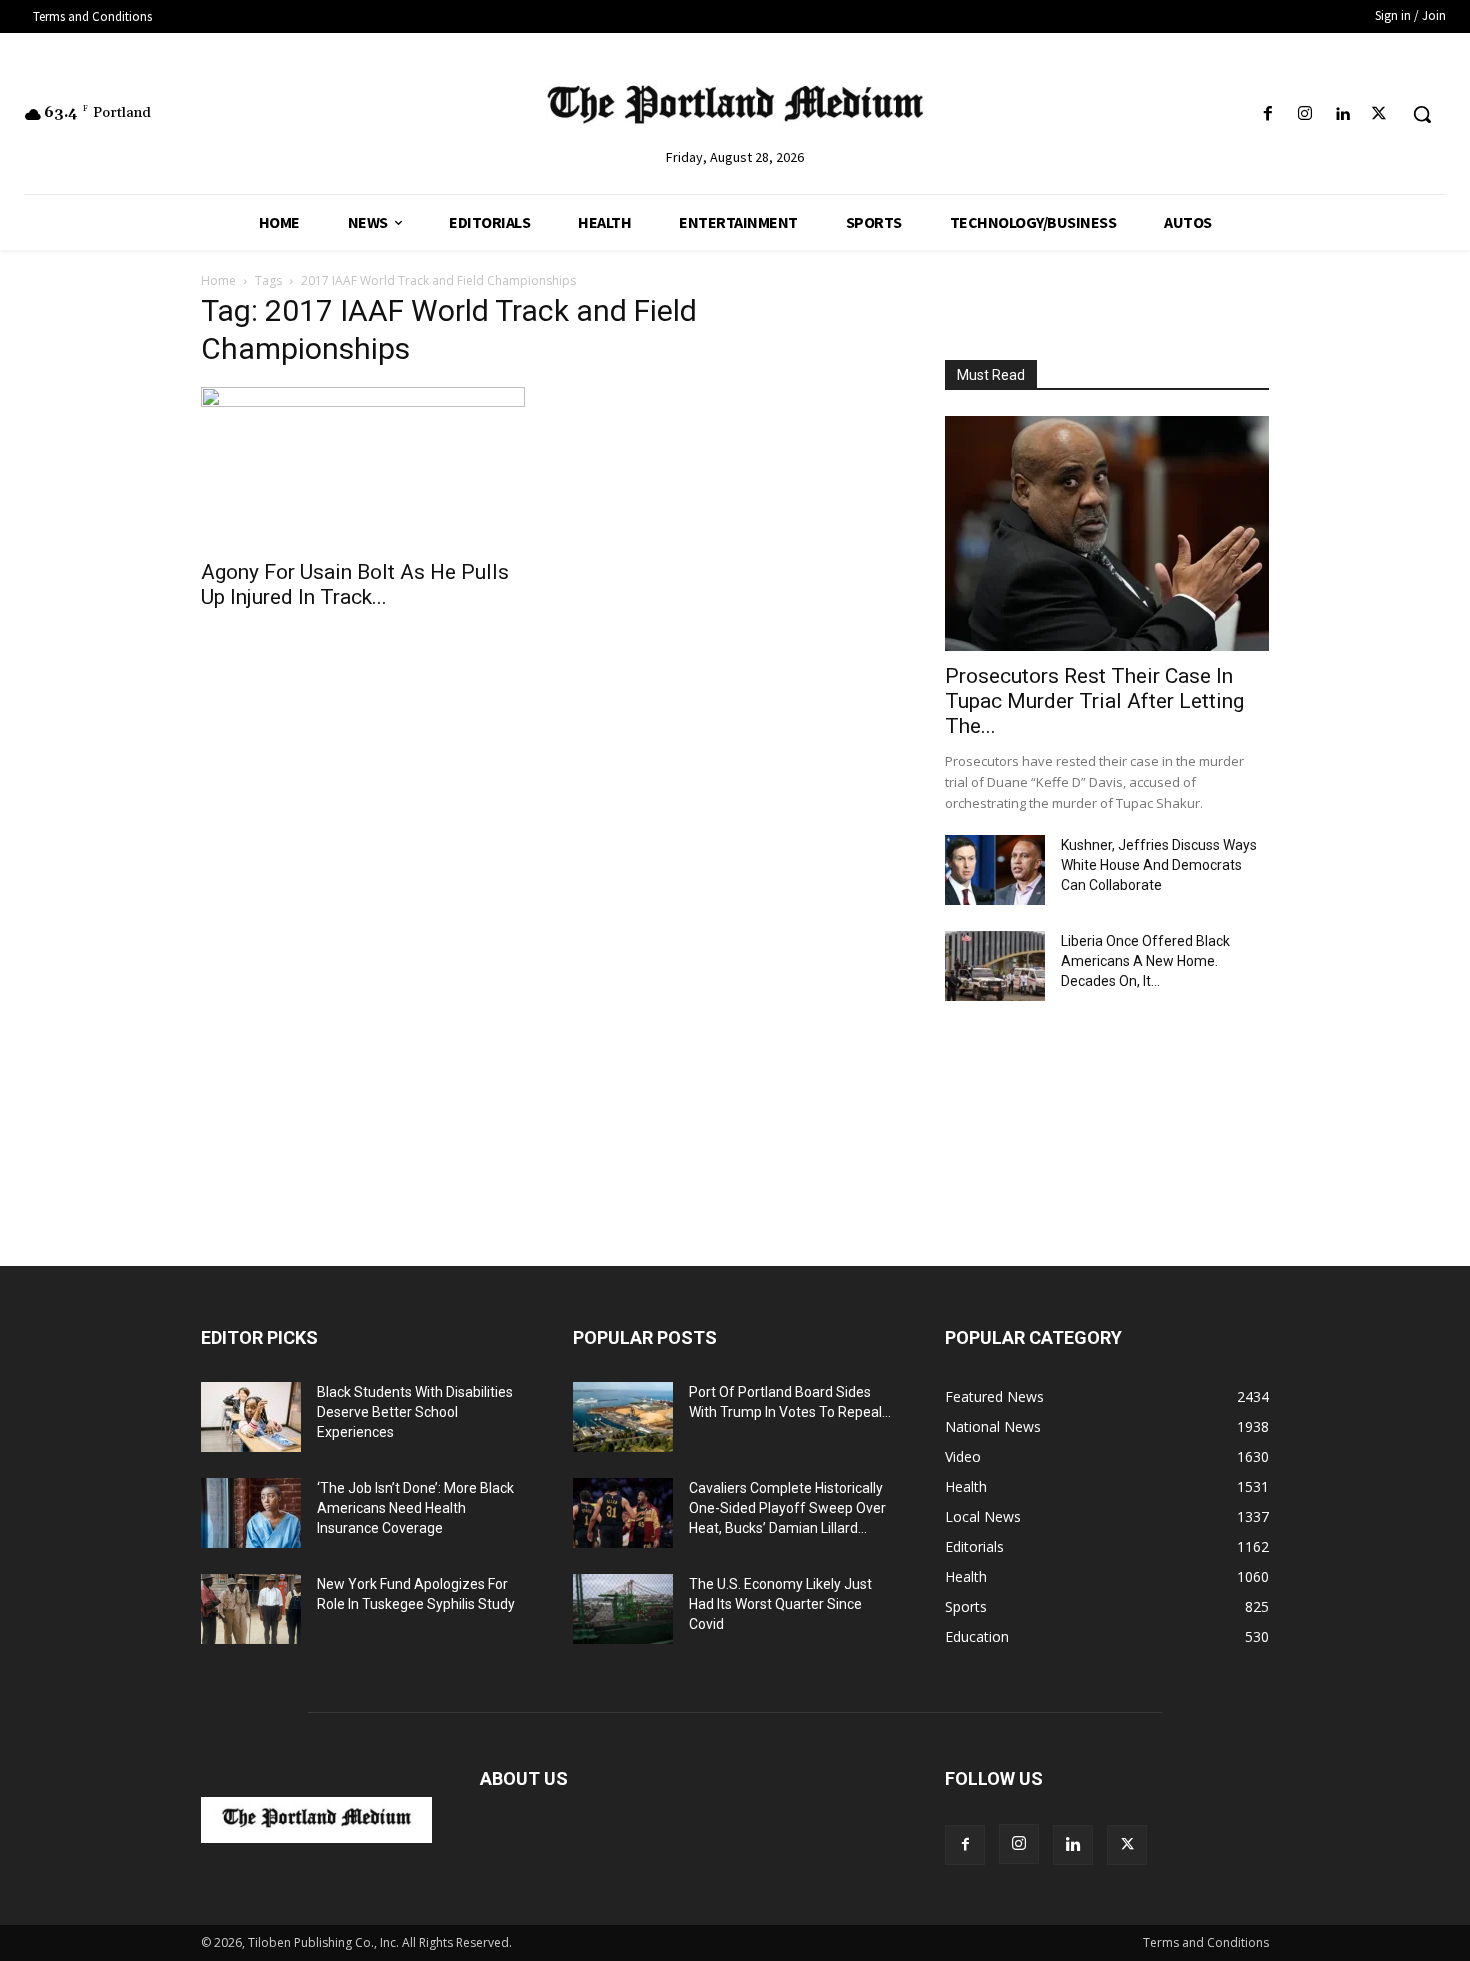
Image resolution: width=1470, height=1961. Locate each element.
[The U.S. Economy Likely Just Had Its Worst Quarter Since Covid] (623, 1609)
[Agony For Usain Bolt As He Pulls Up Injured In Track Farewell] (363, 467)
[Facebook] (1267, 114)
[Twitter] (1379, 114)
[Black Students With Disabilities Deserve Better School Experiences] (251, 1417)
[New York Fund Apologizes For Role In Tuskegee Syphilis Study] (251, 1609)
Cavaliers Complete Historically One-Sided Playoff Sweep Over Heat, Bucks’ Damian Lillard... (787, 1508)
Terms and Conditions (1206, 1942)
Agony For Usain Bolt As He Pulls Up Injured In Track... (355, 584)
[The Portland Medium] (735, 109)
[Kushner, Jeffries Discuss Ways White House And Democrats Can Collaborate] (995, 870)
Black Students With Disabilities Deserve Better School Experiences (415, 1412)
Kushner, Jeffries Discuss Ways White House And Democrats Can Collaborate (1159, 865)
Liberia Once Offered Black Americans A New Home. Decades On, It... (1145, 961)
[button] (1422, 114)
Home (218, 280)
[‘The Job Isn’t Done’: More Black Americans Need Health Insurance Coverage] (251, 1513)
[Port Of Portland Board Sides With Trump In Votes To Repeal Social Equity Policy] (623, 1417)
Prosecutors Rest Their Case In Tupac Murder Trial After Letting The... (1094, 701)
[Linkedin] (1342, 114)
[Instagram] (1304, 114)
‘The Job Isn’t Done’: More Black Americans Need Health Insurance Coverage (415, 1508)
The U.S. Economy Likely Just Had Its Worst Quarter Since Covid (780, 1604)
